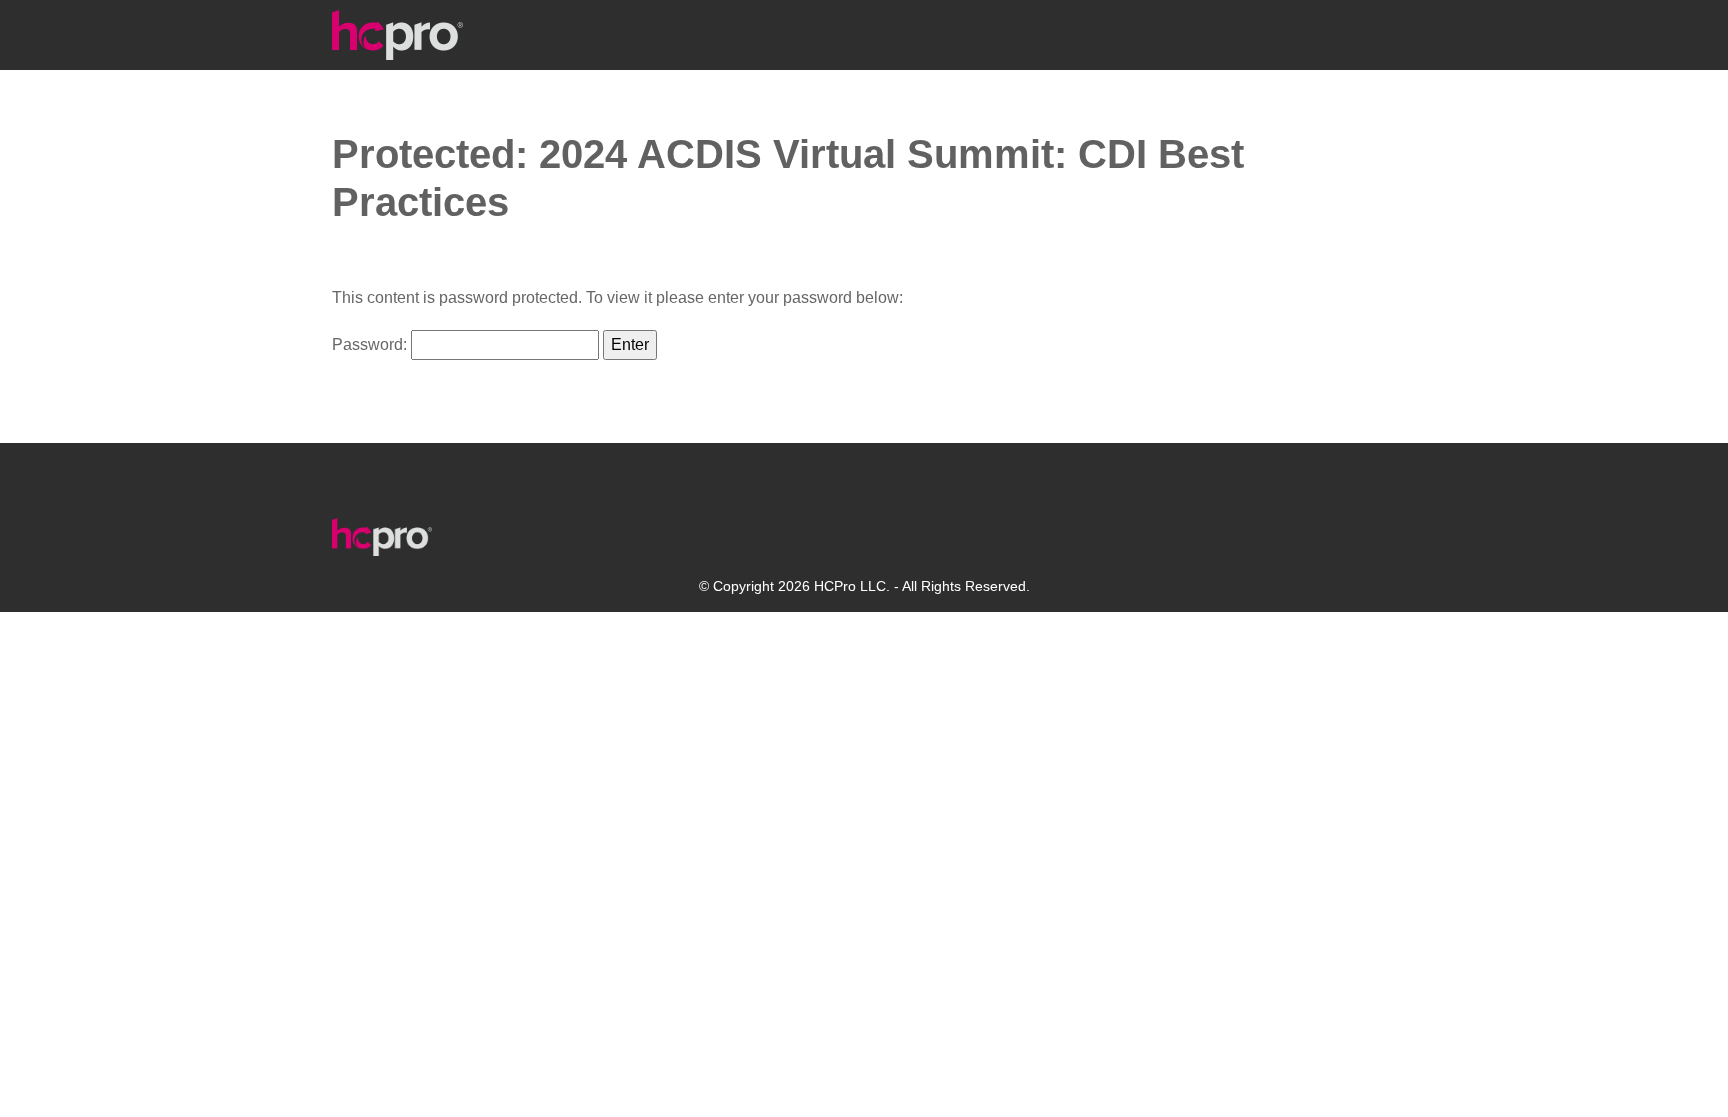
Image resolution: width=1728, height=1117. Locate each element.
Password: (371, 344)
